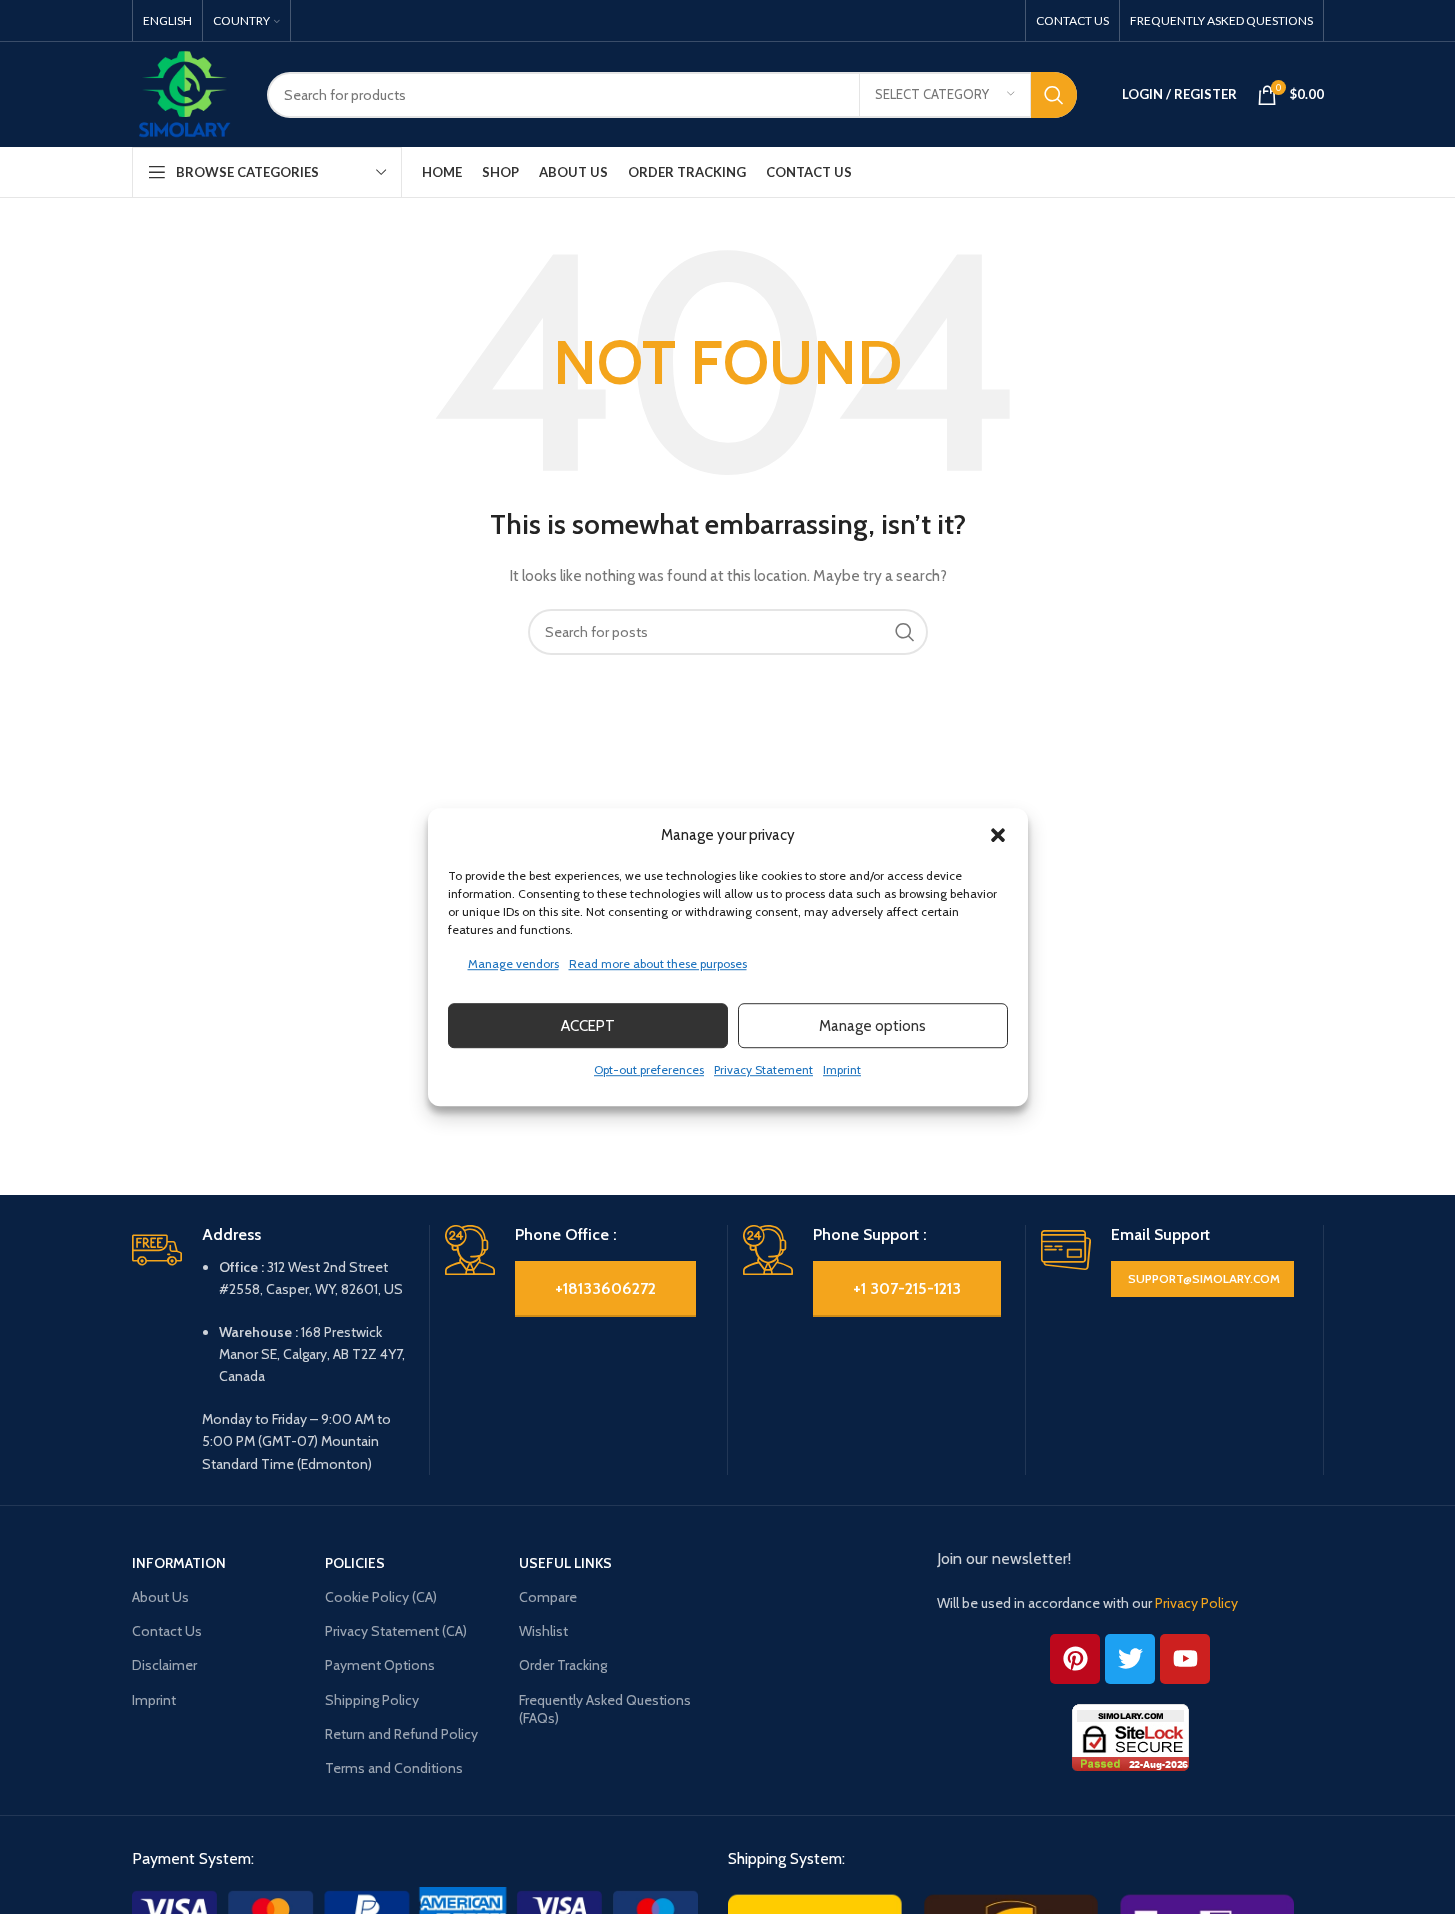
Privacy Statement (763, 1069)
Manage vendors (513, 963)
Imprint (842, 1069)
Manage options (872, 1026)
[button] (998, 835)
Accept (588, 1026)
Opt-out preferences (649, 1069)
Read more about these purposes (658, 963)
